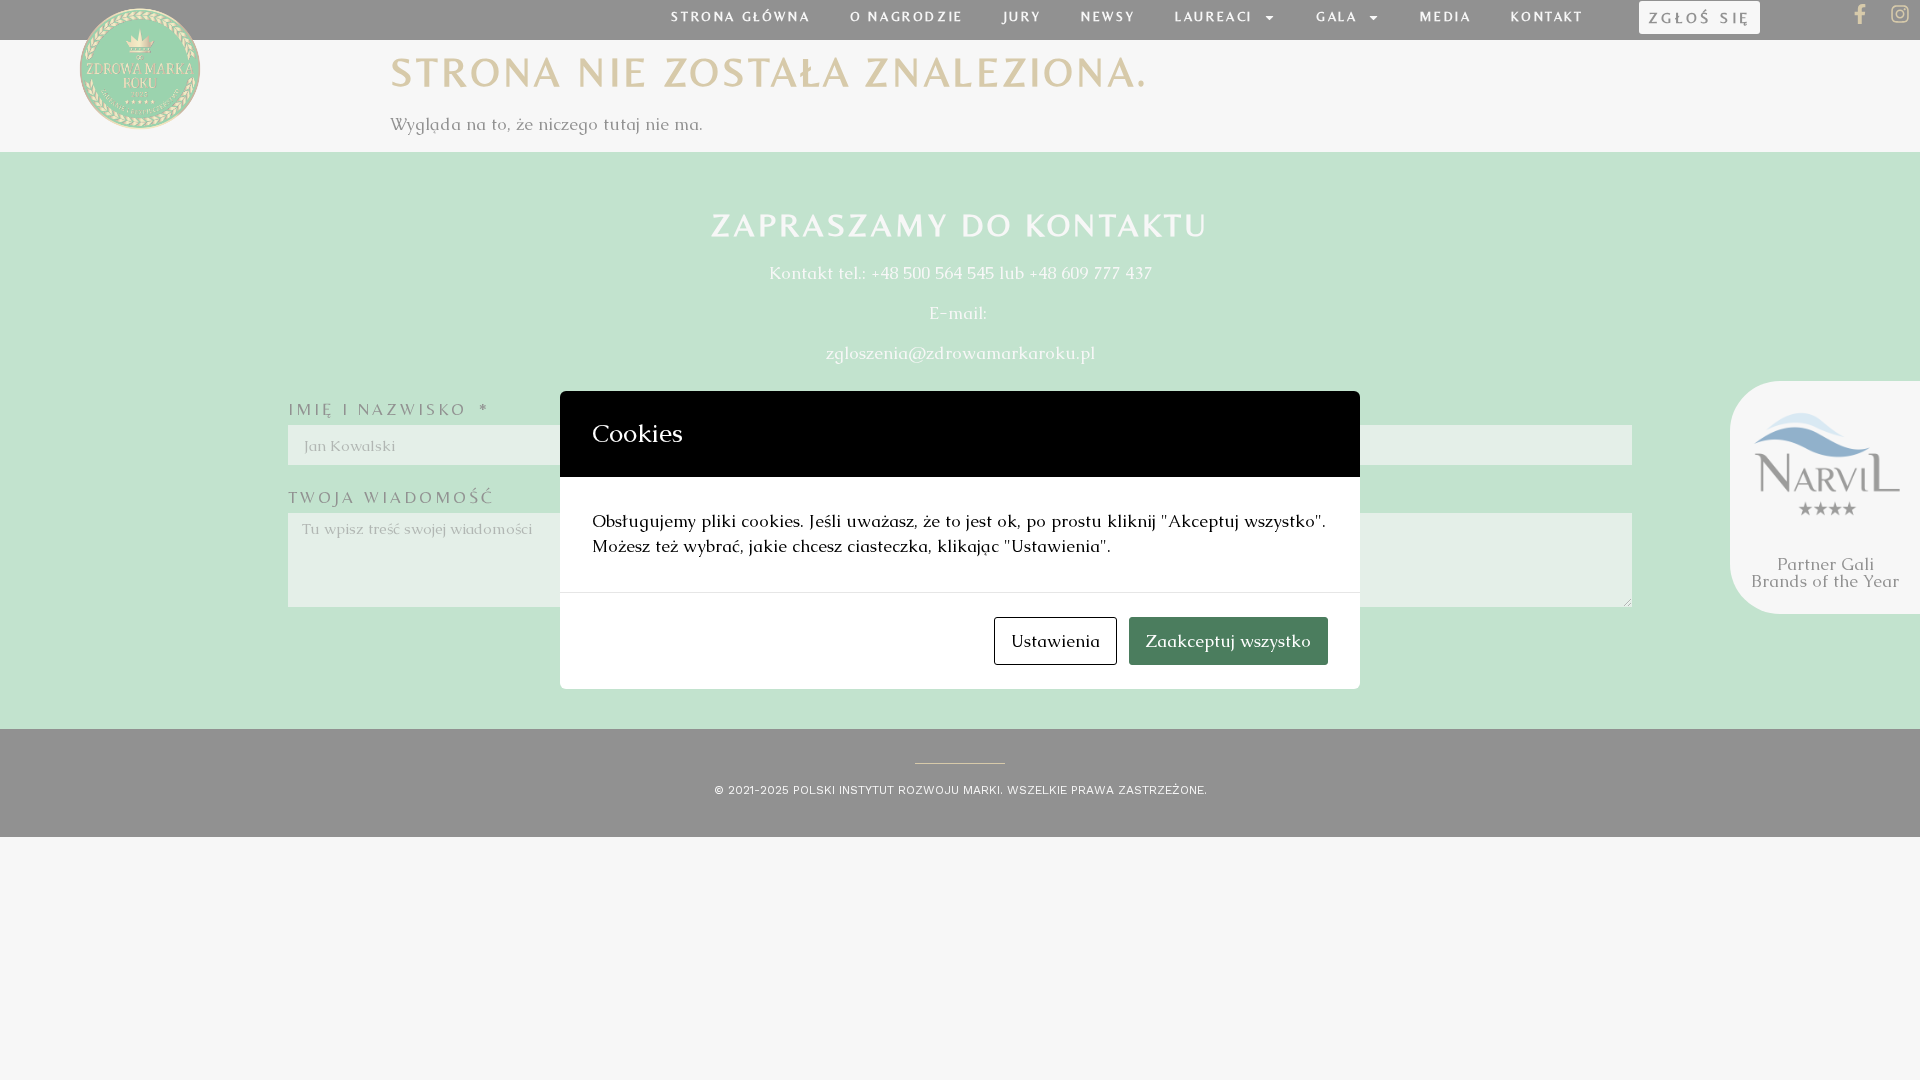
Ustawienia (1055, 641)
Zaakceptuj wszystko (1228, 641)
